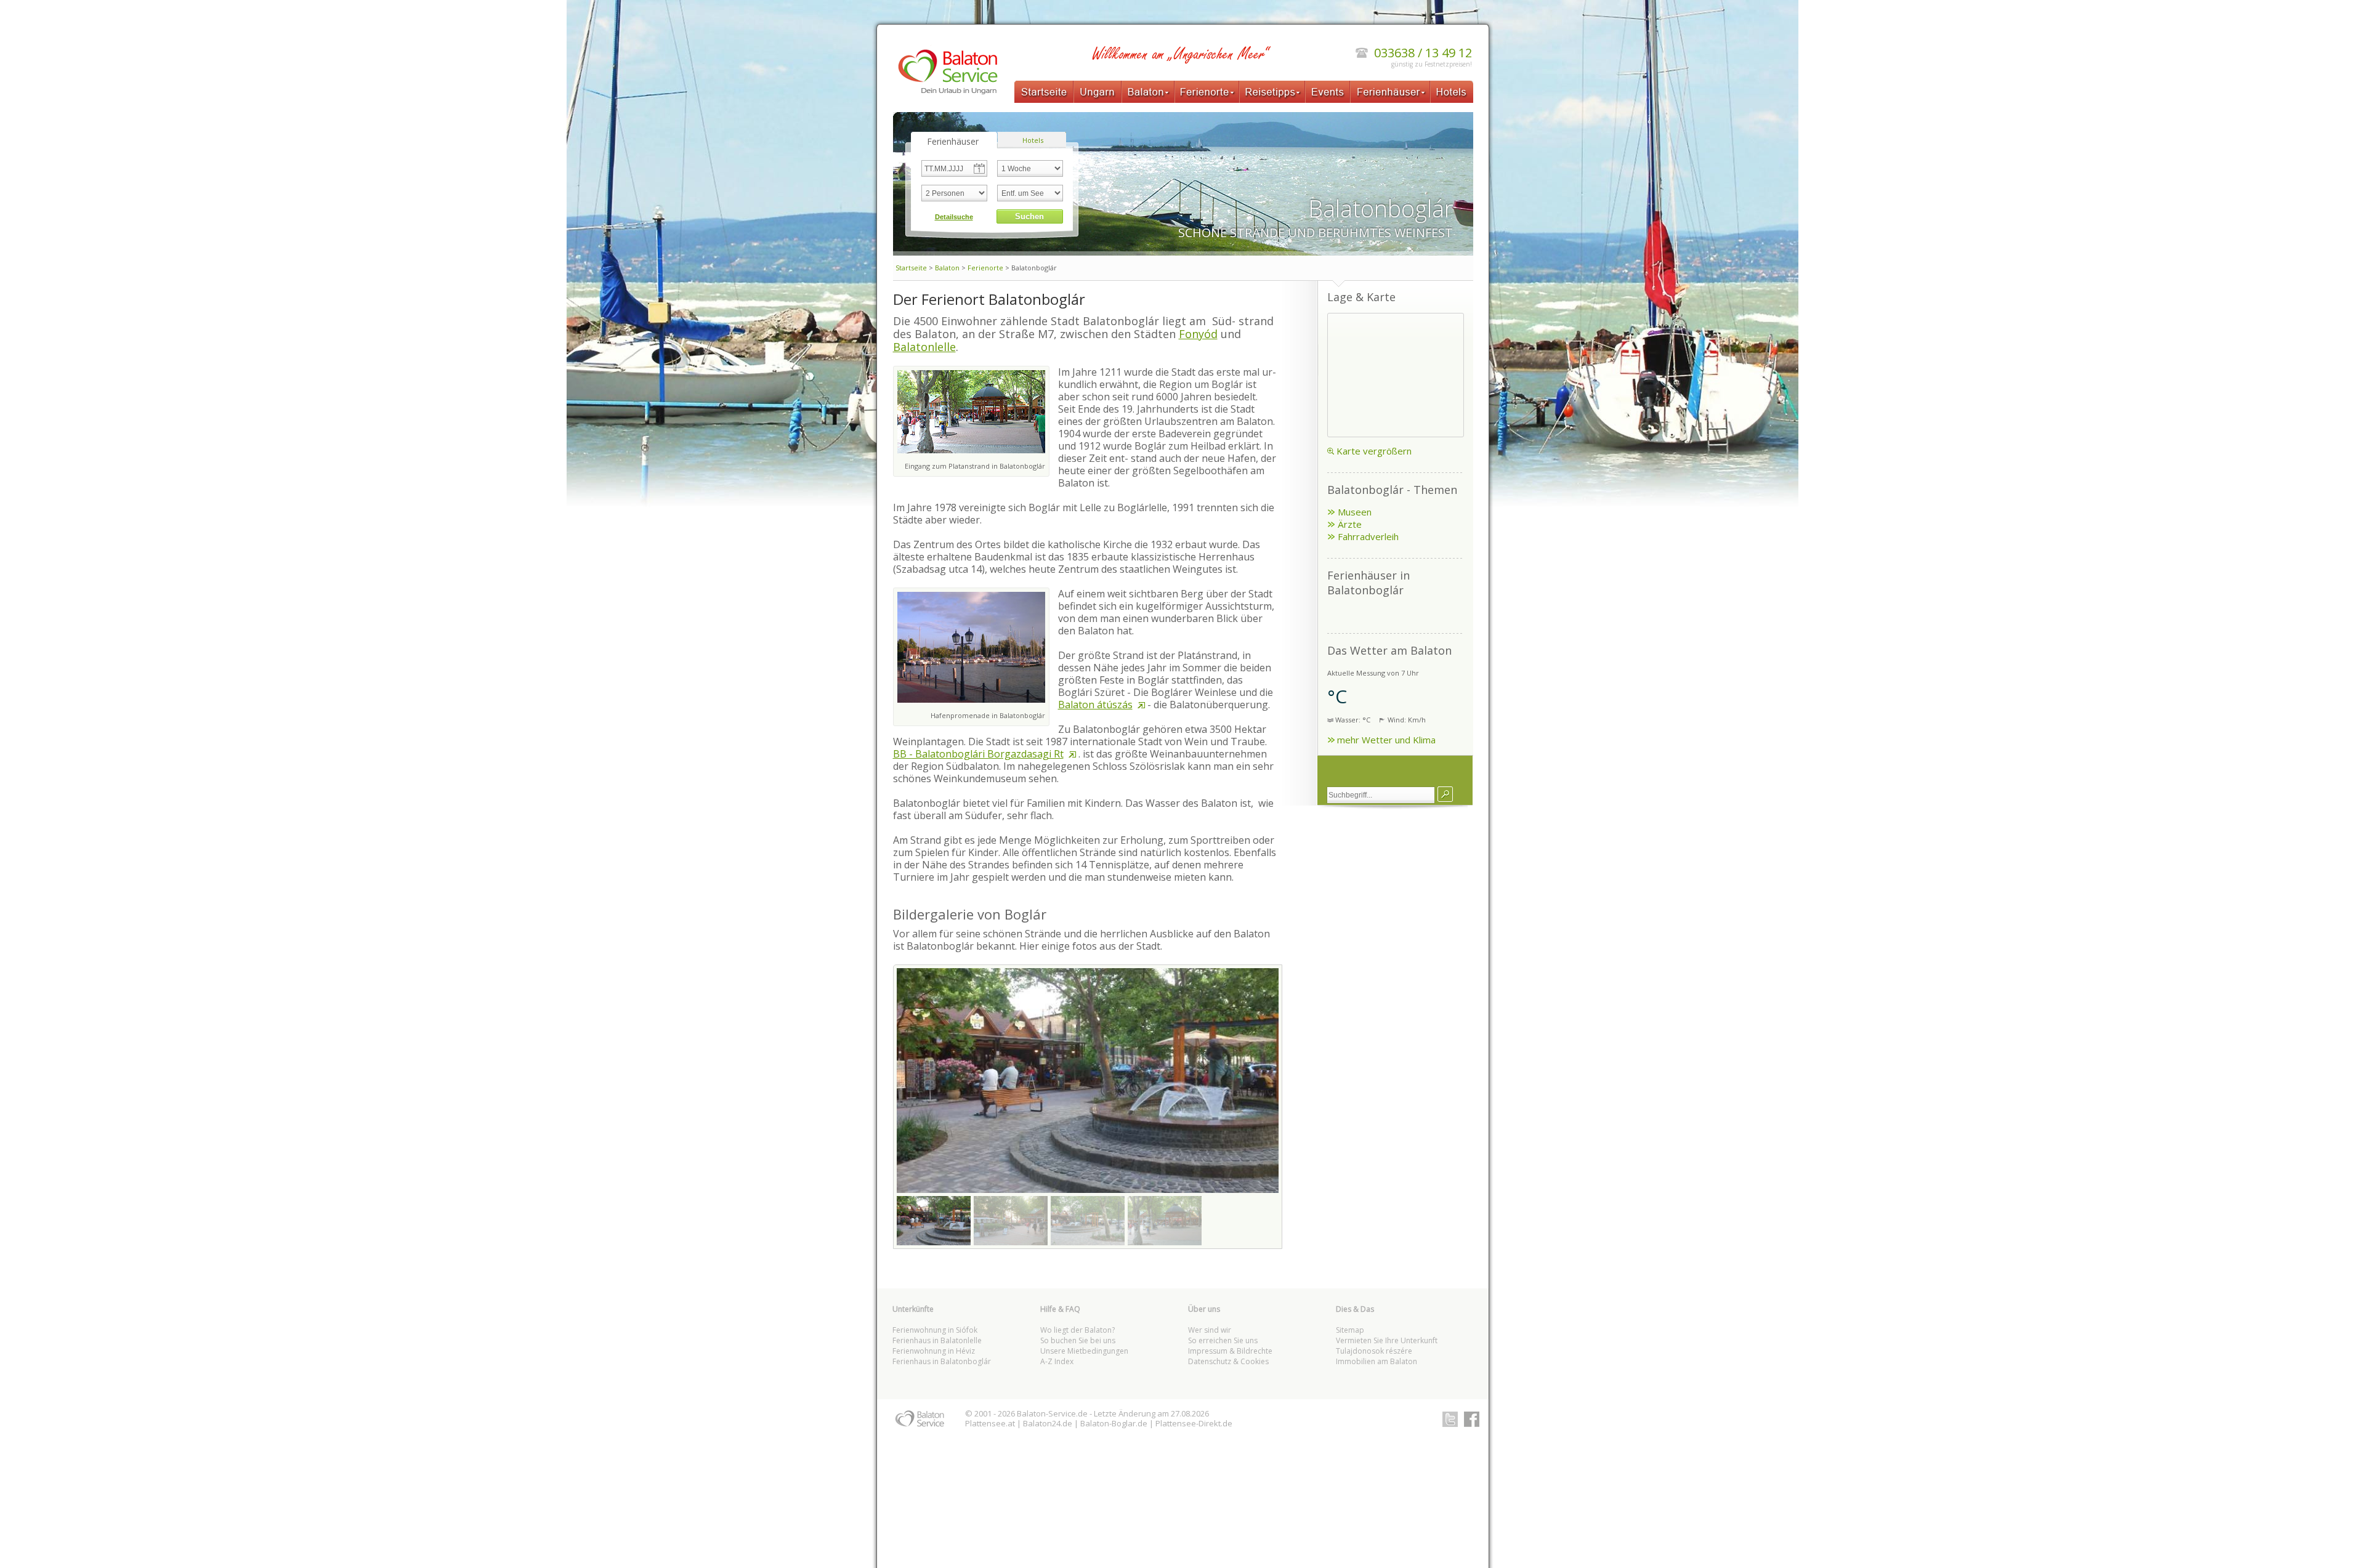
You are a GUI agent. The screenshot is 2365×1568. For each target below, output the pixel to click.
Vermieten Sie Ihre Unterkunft (1387, 1340)
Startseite (1044, 92)
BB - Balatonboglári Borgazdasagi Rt (978, 754)
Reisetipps (1272, 92)
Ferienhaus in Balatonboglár (942, 1361)
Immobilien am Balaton (1377, 1361)
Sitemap (1350, 1330)
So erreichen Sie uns (1223, 1340)
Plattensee (985, 1423)
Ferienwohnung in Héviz (934, 1351)
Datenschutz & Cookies (1228, 1361)
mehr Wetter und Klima (1386, 740)
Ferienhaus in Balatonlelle (937, 1340)
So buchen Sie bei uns (1078, 1340)
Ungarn (1098, 92)
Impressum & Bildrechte (1230, 1351)
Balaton (1148, 92)
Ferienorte (1207, 92)
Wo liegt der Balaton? (1077, 1330)
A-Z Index (1057, 1361)
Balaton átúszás (1095, 705)
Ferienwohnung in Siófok (935, 1330)
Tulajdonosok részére (1374, 1351)
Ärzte (1350, 524)
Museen (1355, 512)
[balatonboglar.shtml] (1445, 794)
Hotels (1452, 92)
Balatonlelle (924, 347)
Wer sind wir (1210, 1330)
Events (1328, 92)
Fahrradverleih (1368, 536)
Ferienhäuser (1390, 92)
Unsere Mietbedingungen (1084, 1351)
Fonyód (1198, 334)
